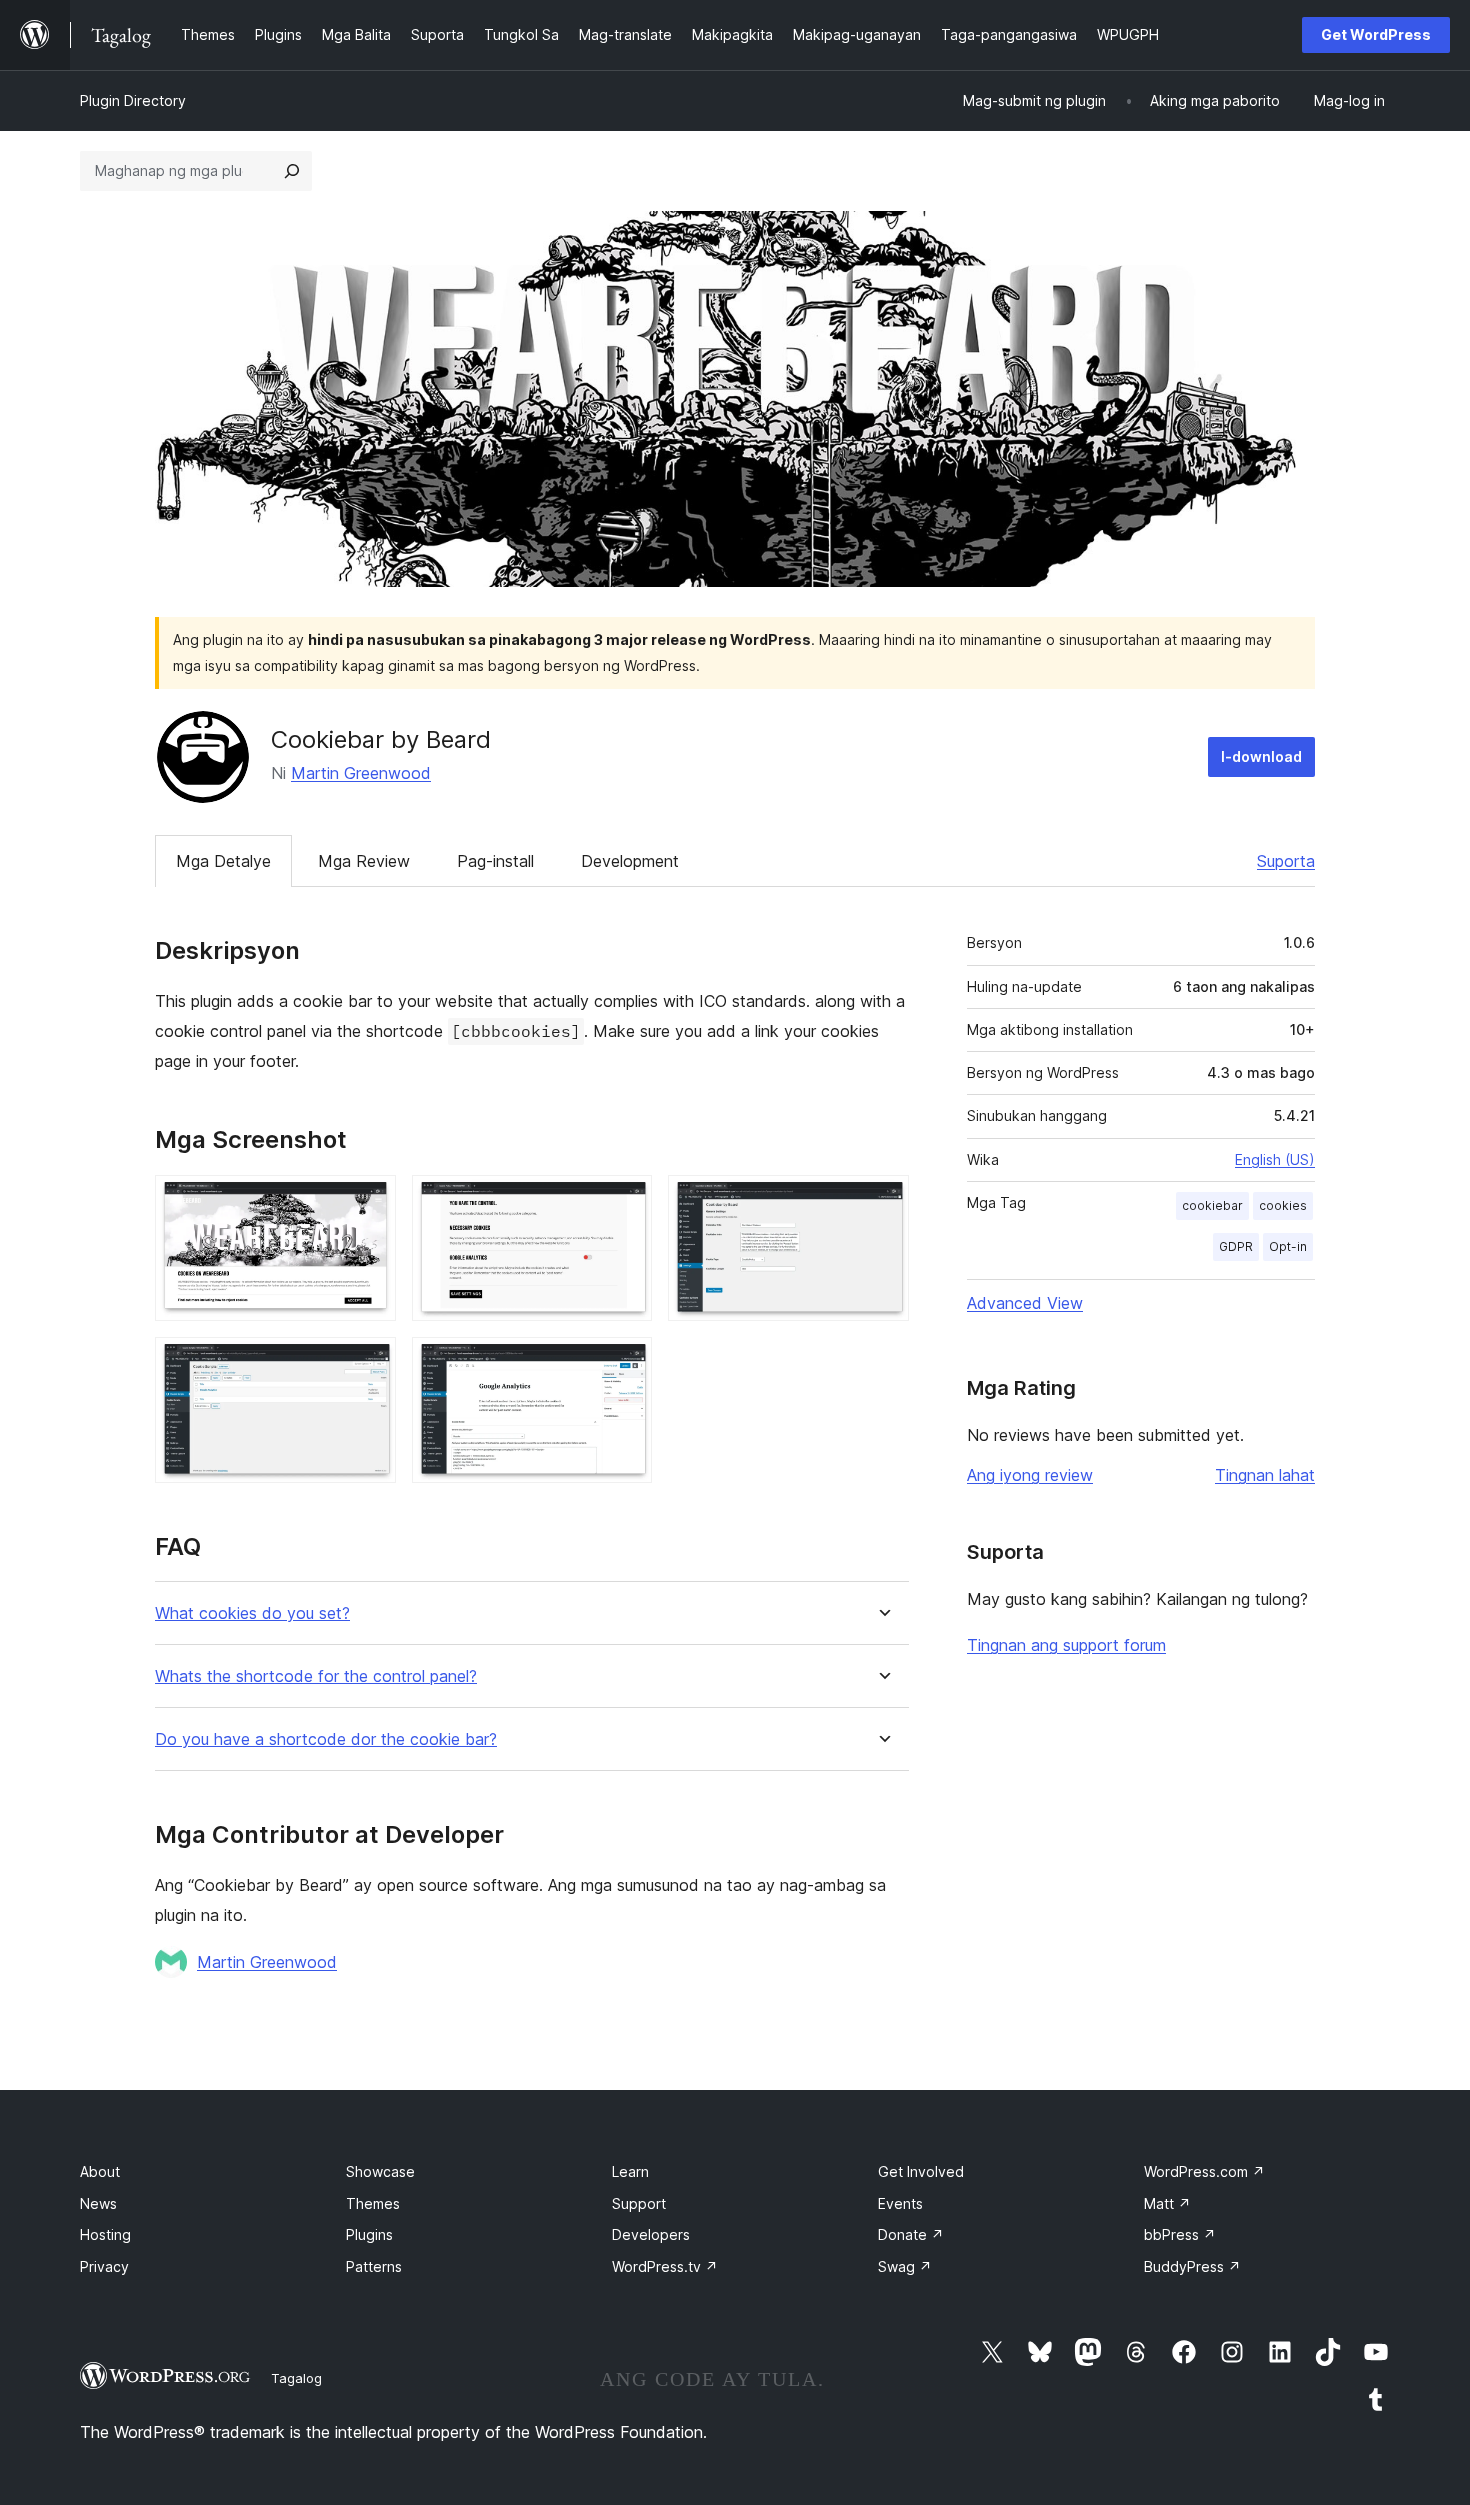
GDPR (1236, 1246)
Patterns (374, 2266)
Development (630, 861)
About (100, 2171)
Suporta (1286, 861)
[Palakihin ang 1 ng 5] (369, 1202)
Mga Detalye (223, 861)
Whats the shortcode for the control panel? (316, 1676)
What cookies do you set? (252, 1613)
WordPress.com (1204, 2171)
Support (639, 2203)
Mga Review (364, 861)
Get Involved (921, 2171)
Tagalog (296, 2378)
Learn (630, 2171)
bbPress (1180, 2234)
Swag (905, 2266)
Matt (1167, 2203)
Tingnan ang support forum (1066, 1645)
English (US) (1275, 1159)
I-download (1261, 756)
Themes (373, 2203)
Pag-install (495, 861)
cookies (1283, 1205)
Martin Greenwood (361, 773)
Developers (651, 2234)
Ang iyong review (1030, 1475)
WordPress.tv (665, 2266)
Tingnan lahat (1265, 1475)
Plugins (369, 2234)
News (98, 2203)
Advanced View (1025, 1303)
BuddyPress (1192, 2266)
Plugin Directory (133, 100)
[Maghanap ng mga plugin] (292, 171)
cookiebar (1212, 1205)
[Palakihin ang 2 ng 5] (625, 1202)
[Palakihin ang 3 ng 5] (882, 1202)
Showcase (380, 2171)
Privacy (104, 2266)
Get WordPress (1376, 34)
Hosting (105, 2234)
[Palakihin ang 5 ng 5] (625, 1364)
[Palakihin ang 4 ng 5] (369, 1364)
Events (900, 2203)
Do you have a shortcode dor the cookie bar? (326, 1739)
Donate (911, 2234)
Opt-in (1288, 1246)
